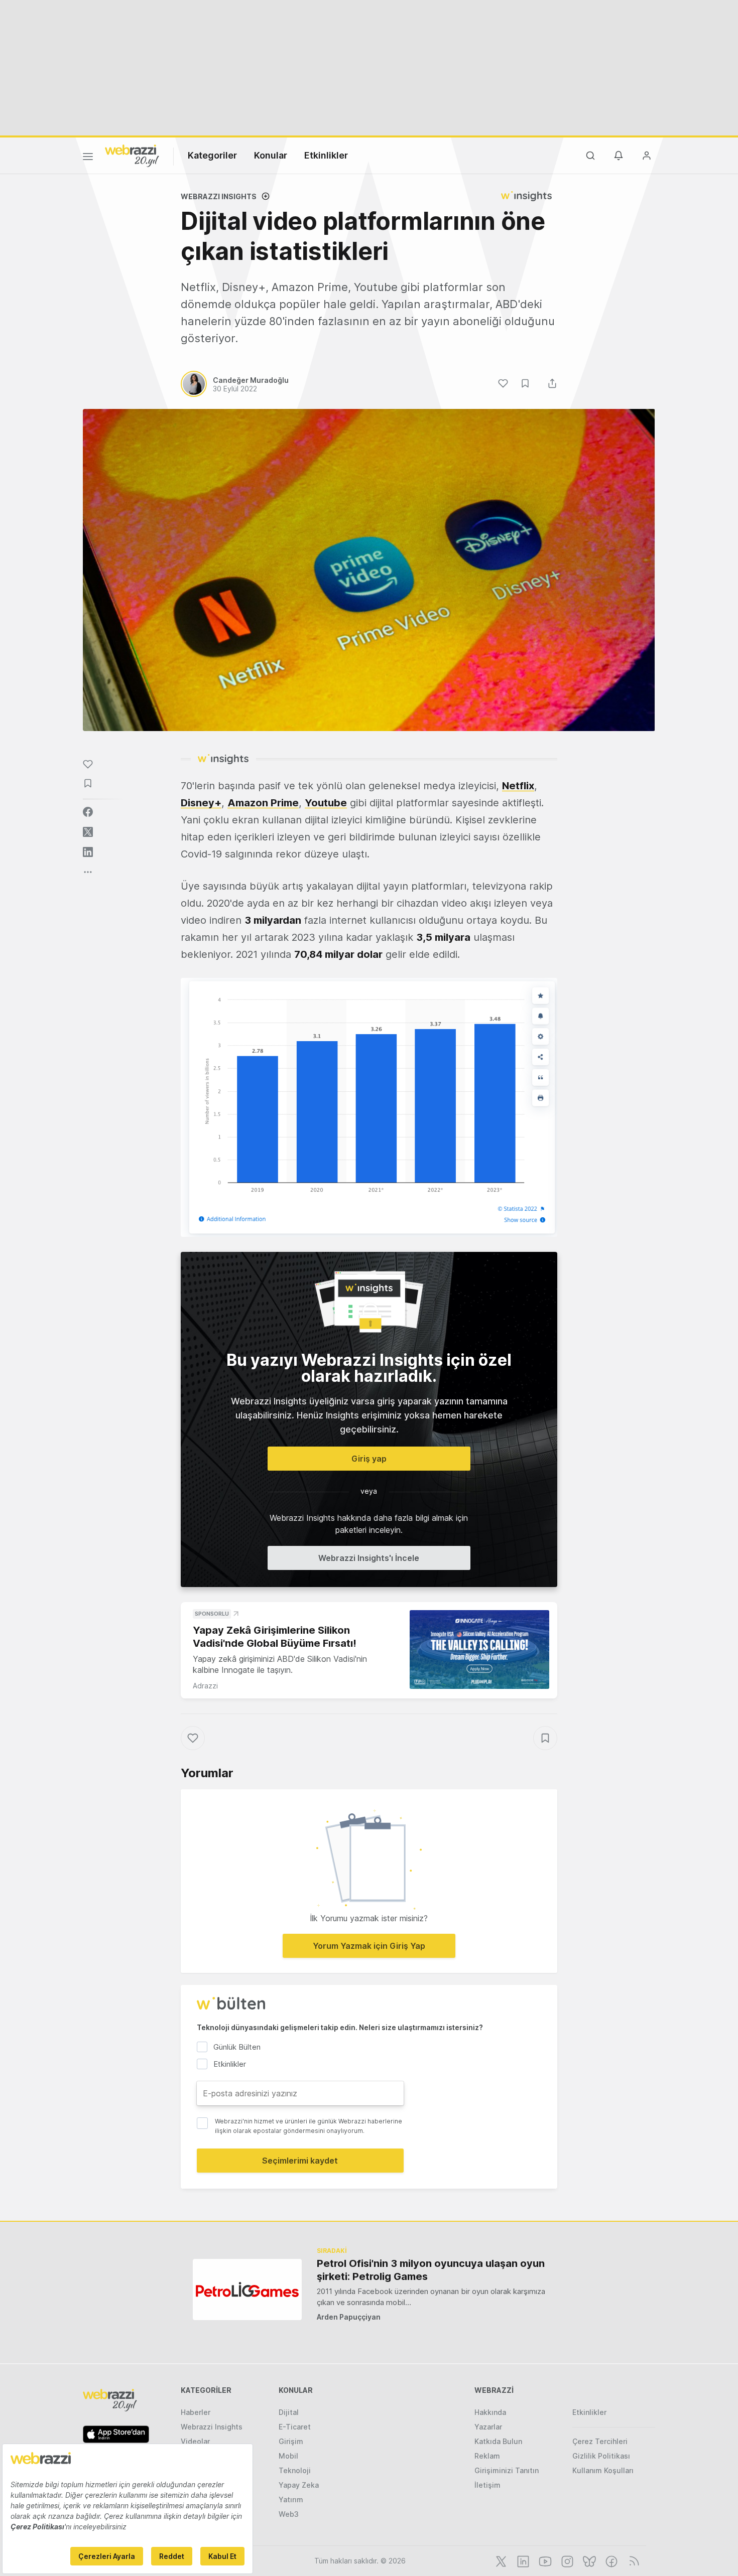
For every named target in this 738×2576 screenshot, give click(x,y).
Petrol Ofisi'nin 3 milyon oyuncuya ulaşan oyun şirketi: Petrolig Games (431, 2270)
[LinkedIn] (522, 2560)
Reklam (487, 2456)
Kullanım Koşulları (603, 2470)
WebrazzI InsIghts (219, 196)
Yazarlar (488, 2427)
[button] (369, 1107)
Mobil (288, 2456)
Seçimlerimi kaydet (300, 2161)
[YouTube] (544, 2560)
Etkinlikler (326, 155)
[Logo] (132, 155)
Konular (271, 155)
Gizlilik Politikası (601, 2456)
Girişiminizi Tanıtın (507, 2470)
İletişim (487, 2485)
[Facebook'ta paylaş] (88, 812)
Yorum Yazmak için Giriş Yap (369, 1946)
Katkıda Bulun (498, 2441)
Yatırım (291, 2499)
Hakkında (490, 2412)
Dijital (289, 2412)
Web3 (289, 2514)
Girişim (291, 2441)
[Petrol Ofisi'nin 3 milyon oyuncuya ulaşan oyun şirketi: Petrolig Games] (247, 2289)
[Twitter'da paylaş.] (88, 832)
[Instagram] (566, 2560)
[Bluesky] (588, 2560)
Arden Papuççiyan (349, 2317)
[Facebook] (610, 2560)
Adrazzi (205, 1686)
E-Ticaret (295, 2427)
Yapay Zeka (299, 2485)
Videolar (195, 2441)
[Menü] (88, 158)
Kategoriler (212, 155)
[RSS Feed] (632, 2560)
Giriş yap (369, 1459)
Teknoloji (295, 2470)
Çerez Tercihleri (600, 2441)
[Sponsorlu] (479, 1650)
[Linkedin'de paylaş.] (88, 852)
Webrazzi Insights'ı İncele (369, 1558)
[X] (500, 2560)
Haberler (196, 2412)
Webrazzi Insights (212, 2427)
